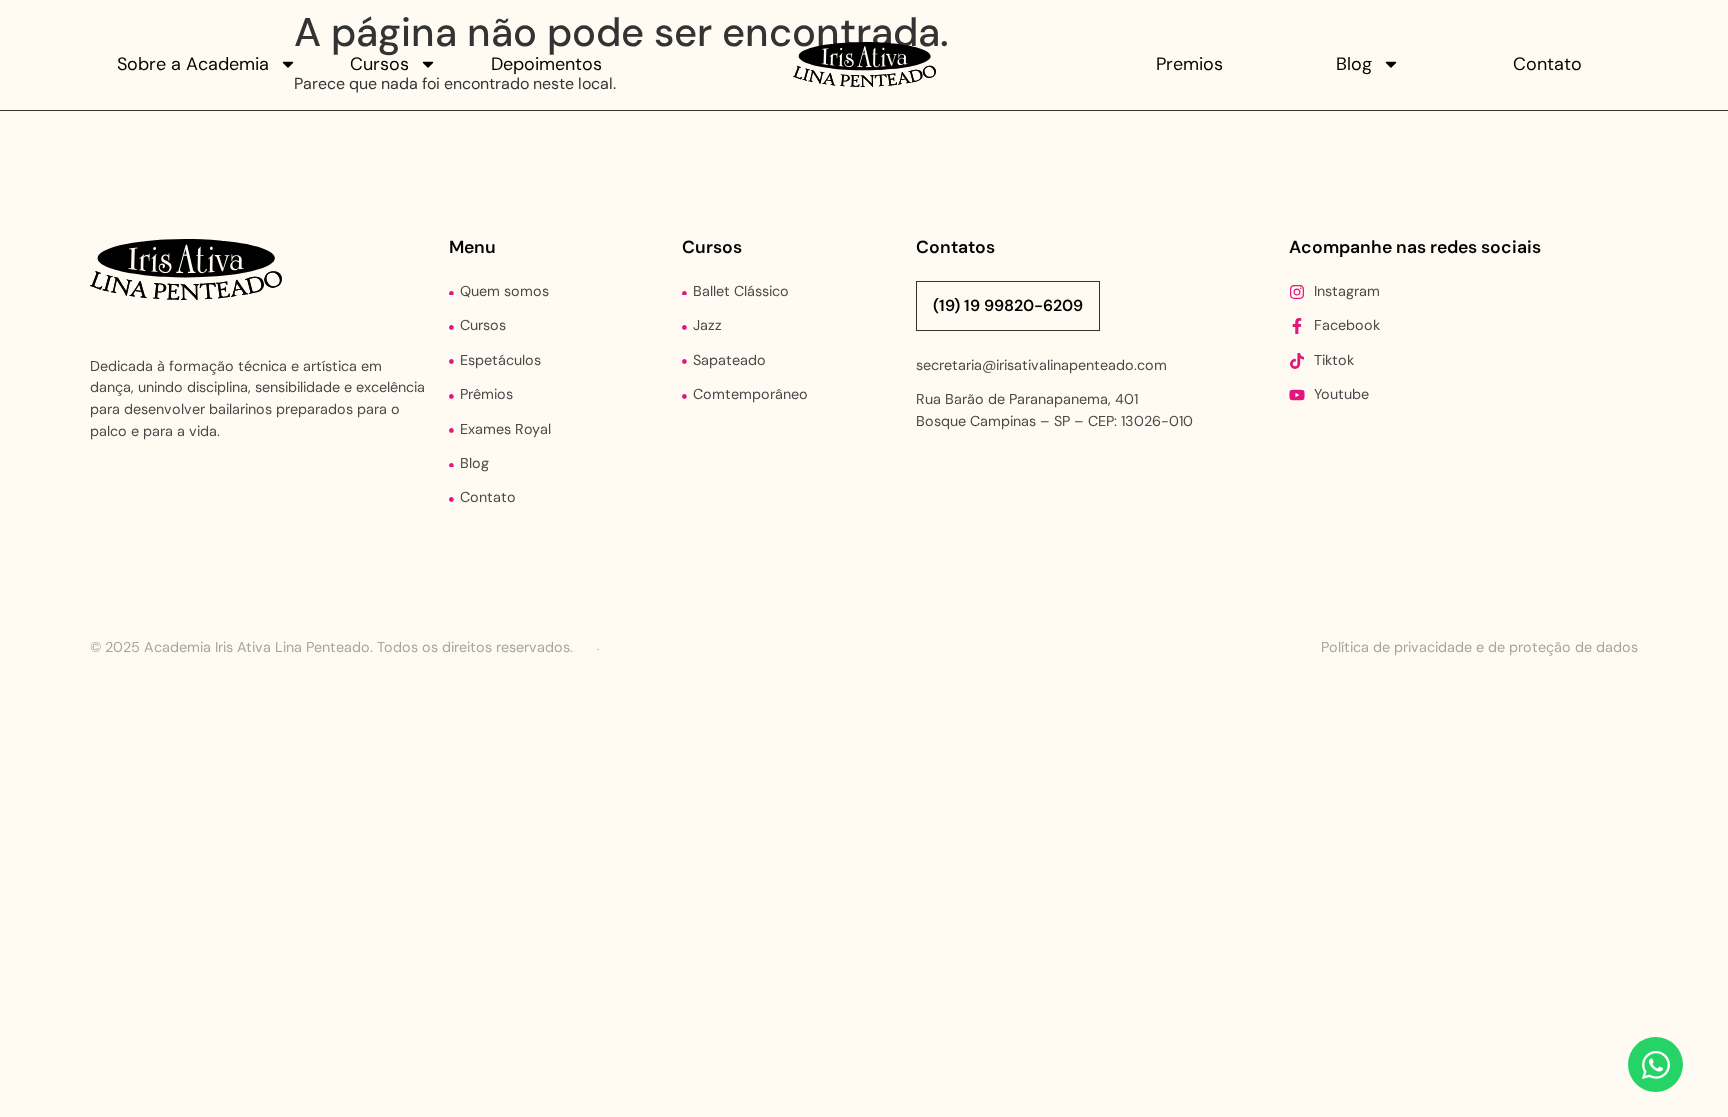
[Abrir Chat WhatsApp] (1655, 1064)
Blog (1354, 64)
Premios (1189, 64)
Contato (1547, 64)
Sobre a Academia (193, 64)
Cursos (379, 64)
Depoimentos (546, 64)
